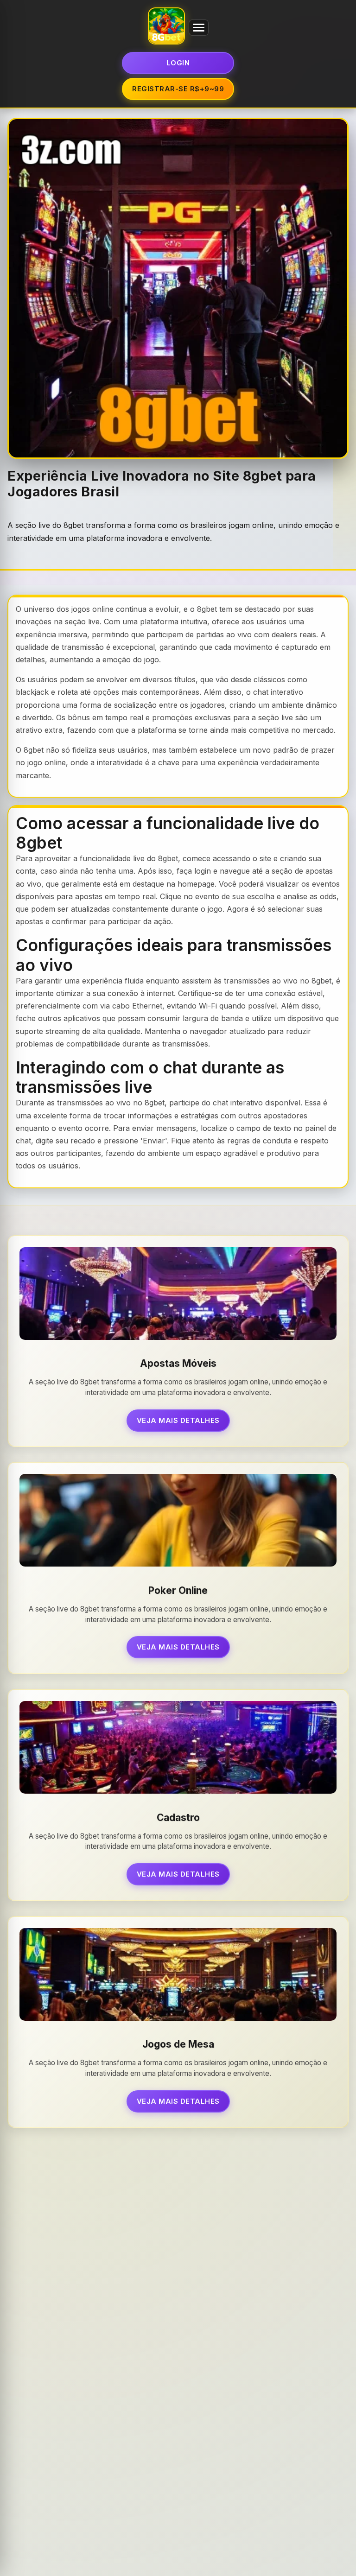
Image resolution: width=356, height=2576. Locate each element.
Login (178, 63)
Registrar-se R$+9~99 (178, 89)
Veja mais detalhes (178, 1420)
